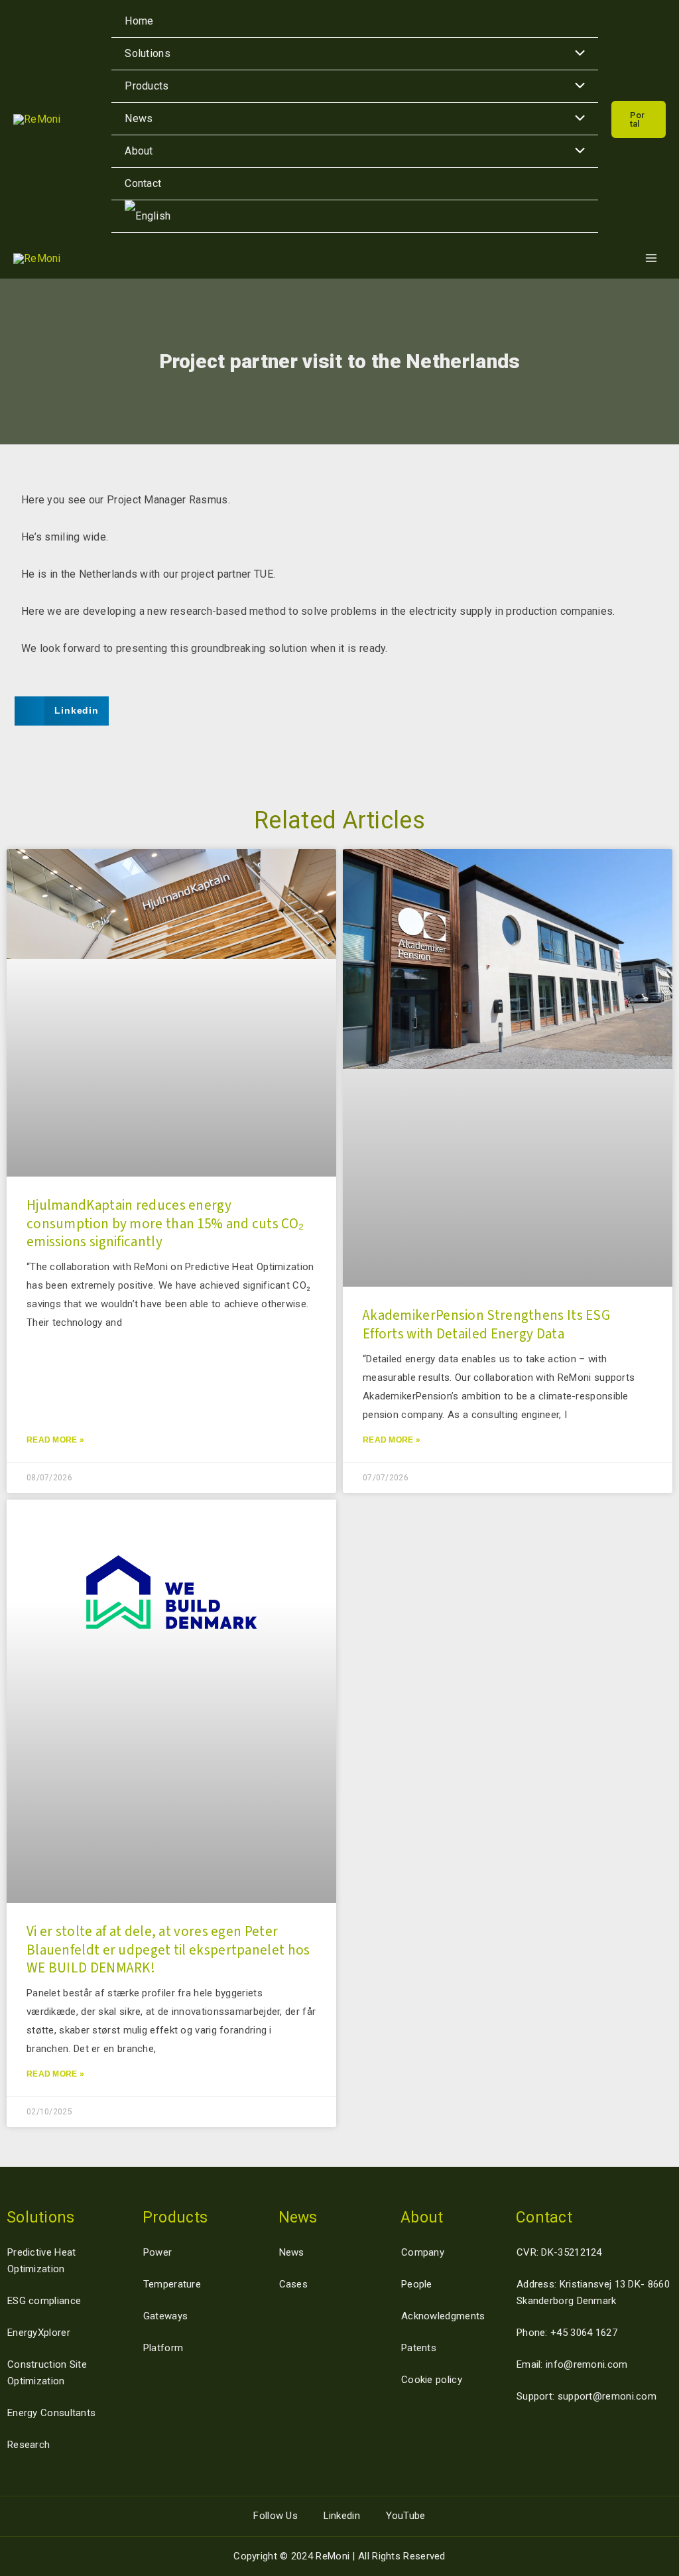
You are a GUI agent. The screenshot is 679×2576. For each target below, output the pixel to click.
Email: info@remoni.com (572, 2364)
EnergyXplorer (39, 2333)
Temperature (172, 2284)
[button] (639, 119)
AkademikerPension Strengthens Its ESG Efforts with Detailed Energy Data (486, 1324)
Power (158, 2252)
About (139, 151)
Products (147, 86)
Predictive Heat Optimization (42, 2261)
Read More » (55, 1440)
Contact (143, 183)
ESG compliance (44, 2301)
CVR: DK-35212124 (559, 2252)
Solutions (148, 53)
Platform (163, 2348)
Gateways (165, 2316)
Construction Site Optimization (47, 2373)
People (417, 2284)
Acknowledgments (443, 2316)
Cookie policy (432, 2380)
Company (423, 2252)
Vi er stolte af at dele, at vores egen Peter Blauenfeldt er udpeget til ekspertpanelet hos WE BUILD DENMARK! (168, 1950)
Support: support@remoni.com (586, 2396)
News (139, 118)
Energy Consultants (51, 2413)
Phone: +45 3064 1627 (567, 2333)
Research (29, 2445)
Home (139, 21)
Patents (419, 2348)
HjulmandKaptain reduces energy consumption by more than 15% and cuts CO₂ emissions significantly (165, 1223)
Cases (294, 2284)
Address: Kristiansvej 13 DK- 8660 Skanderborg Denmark (593, 2292)
